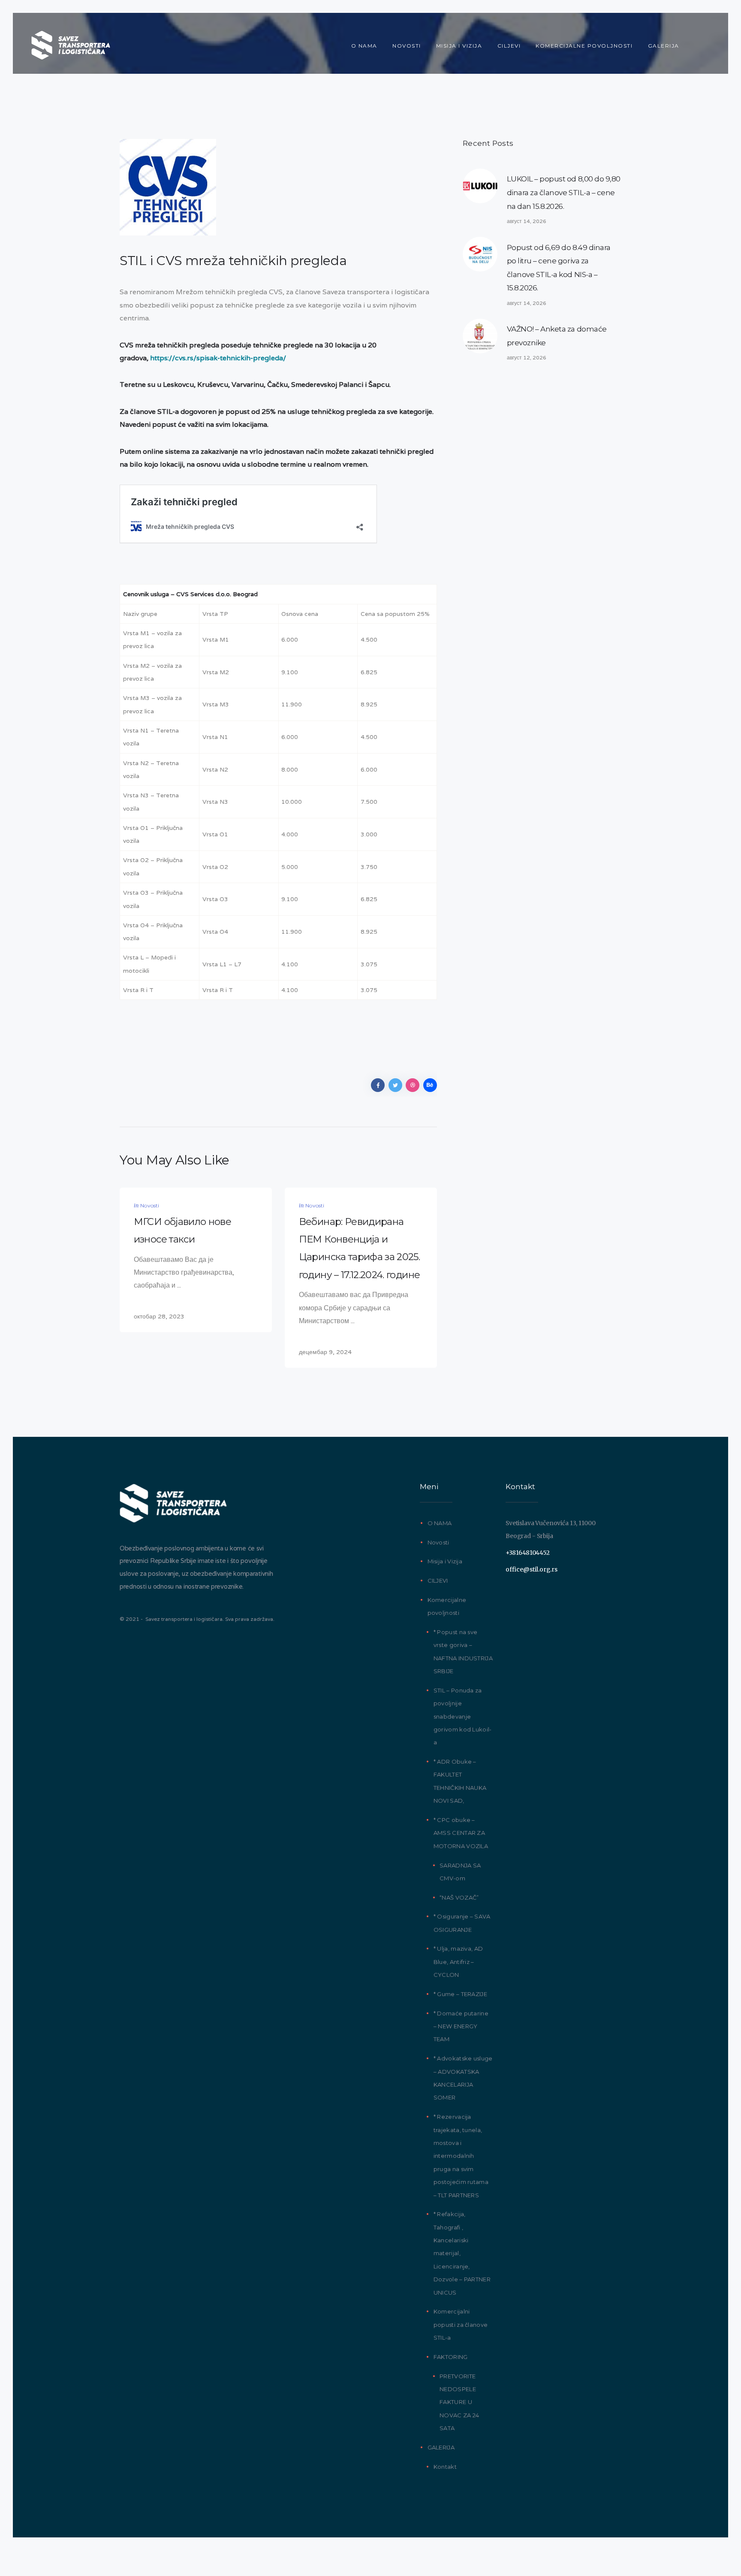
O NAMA (440, 1523)
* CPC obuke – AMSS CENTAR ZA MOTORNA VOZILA (461, 1833)
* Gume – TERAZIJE (460, 1994)
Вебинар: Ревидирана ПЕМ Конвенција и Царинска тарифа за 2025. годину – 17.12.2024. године (359, 1248)
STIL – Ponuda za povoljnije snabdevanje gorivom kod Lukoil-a (463, 1716)
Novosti (150, 1205)
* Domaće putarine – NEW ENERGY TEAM (461, 2026)
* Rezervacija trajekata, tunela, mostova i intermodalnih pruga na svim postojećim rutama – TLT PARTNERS (461, 2156)
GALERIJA (441, 2447)
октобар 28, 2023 (159, 1316)
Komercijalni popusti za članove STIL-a (461, 2324)
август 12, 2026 (527, 357)
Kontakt (445, 2467)
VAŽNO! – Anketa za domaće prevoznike (557, 336)
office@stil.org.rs (532, 1569)
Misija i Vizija (445, 1561)
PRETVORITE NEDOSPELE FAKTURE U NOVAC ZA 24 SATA (459, 2402)
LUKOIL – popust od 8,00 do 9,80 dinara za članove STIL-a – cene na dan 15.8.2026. (564, 192)
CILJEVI (438, 1581)
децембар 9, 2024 (325, 1352)
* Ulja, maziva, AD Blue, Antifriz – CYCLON (458, 1962)
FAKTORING (451, 2357)
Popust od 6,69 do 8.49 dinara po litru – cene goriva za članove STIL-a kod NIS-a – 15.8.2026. (559, 268)
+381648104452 (527, 1553)
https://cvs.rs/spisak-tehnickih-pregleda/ (218, 358)
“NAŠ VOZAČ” (459, 1897)
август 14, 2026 (527, 221)
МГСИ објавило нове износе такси (182, 1230)
